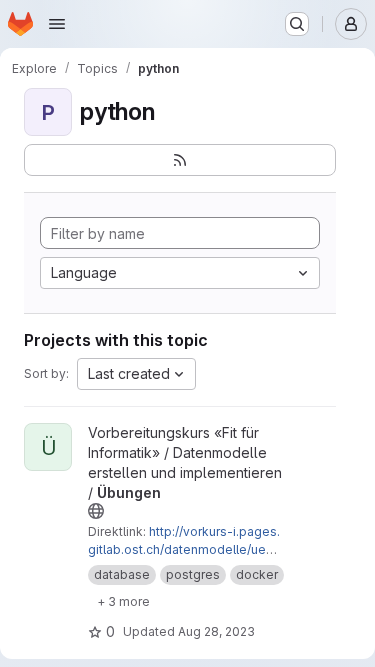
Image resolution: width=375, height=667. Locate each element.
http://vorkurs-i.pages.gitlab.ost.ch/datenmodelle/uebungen (184, 549)
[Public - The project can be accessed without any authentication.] (96, 511)
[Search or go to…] (297, 24)
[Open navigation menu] (57, 24)
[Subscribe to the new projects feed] (180, 160)
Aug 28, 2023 (216, 631)
